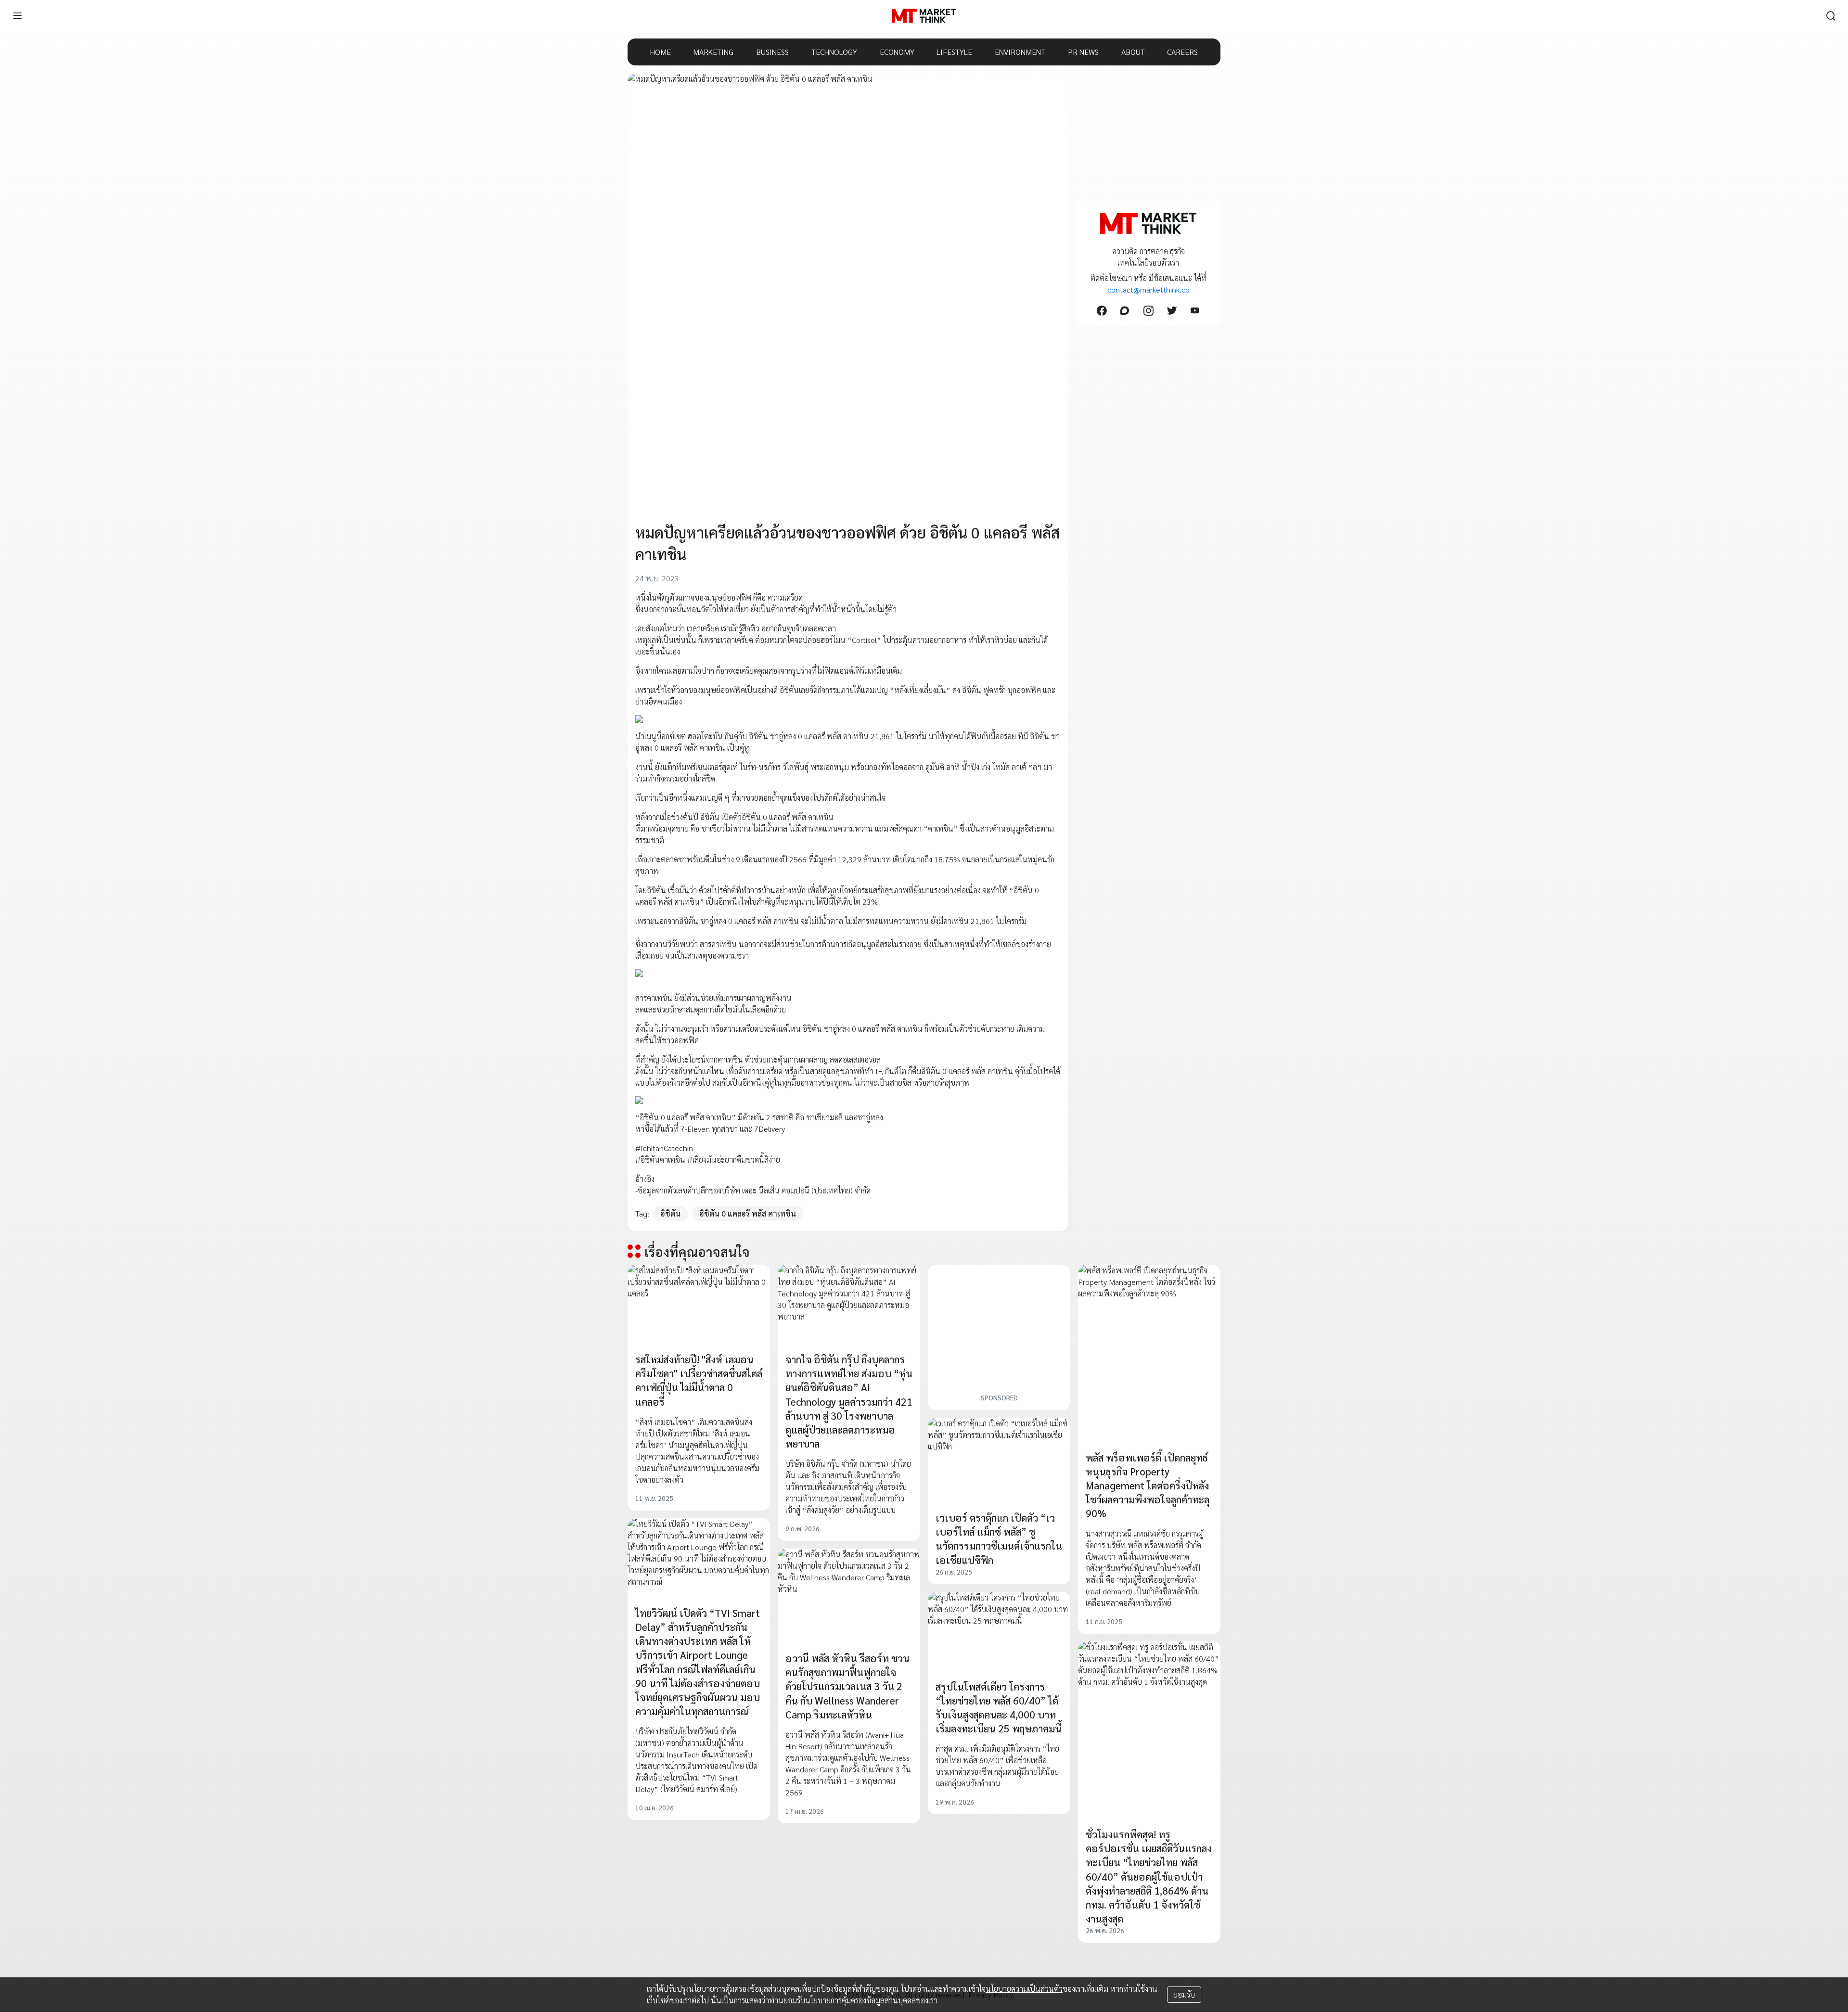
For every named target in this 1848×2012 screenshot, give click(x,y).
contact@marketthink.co (1149, 289)
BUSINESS (772, 52)
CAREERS (1182, 52)
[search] (1831, 16)
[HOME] (924, 16)
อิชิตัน (671, 1213)
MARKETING (713, 52)
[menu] (17, 16)
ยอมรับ (1184, 1994)
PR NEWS (1083, 52)
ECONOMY (897, 52)
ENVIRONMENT (1020, 52)
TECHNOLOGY (834, 52)
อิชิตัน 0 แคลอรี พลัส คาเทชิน (748, 1213)
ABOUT (1133, 52)
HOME (661, 52)
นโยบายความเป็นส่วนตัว (1024, 1989)
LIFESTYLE (954, 52)
